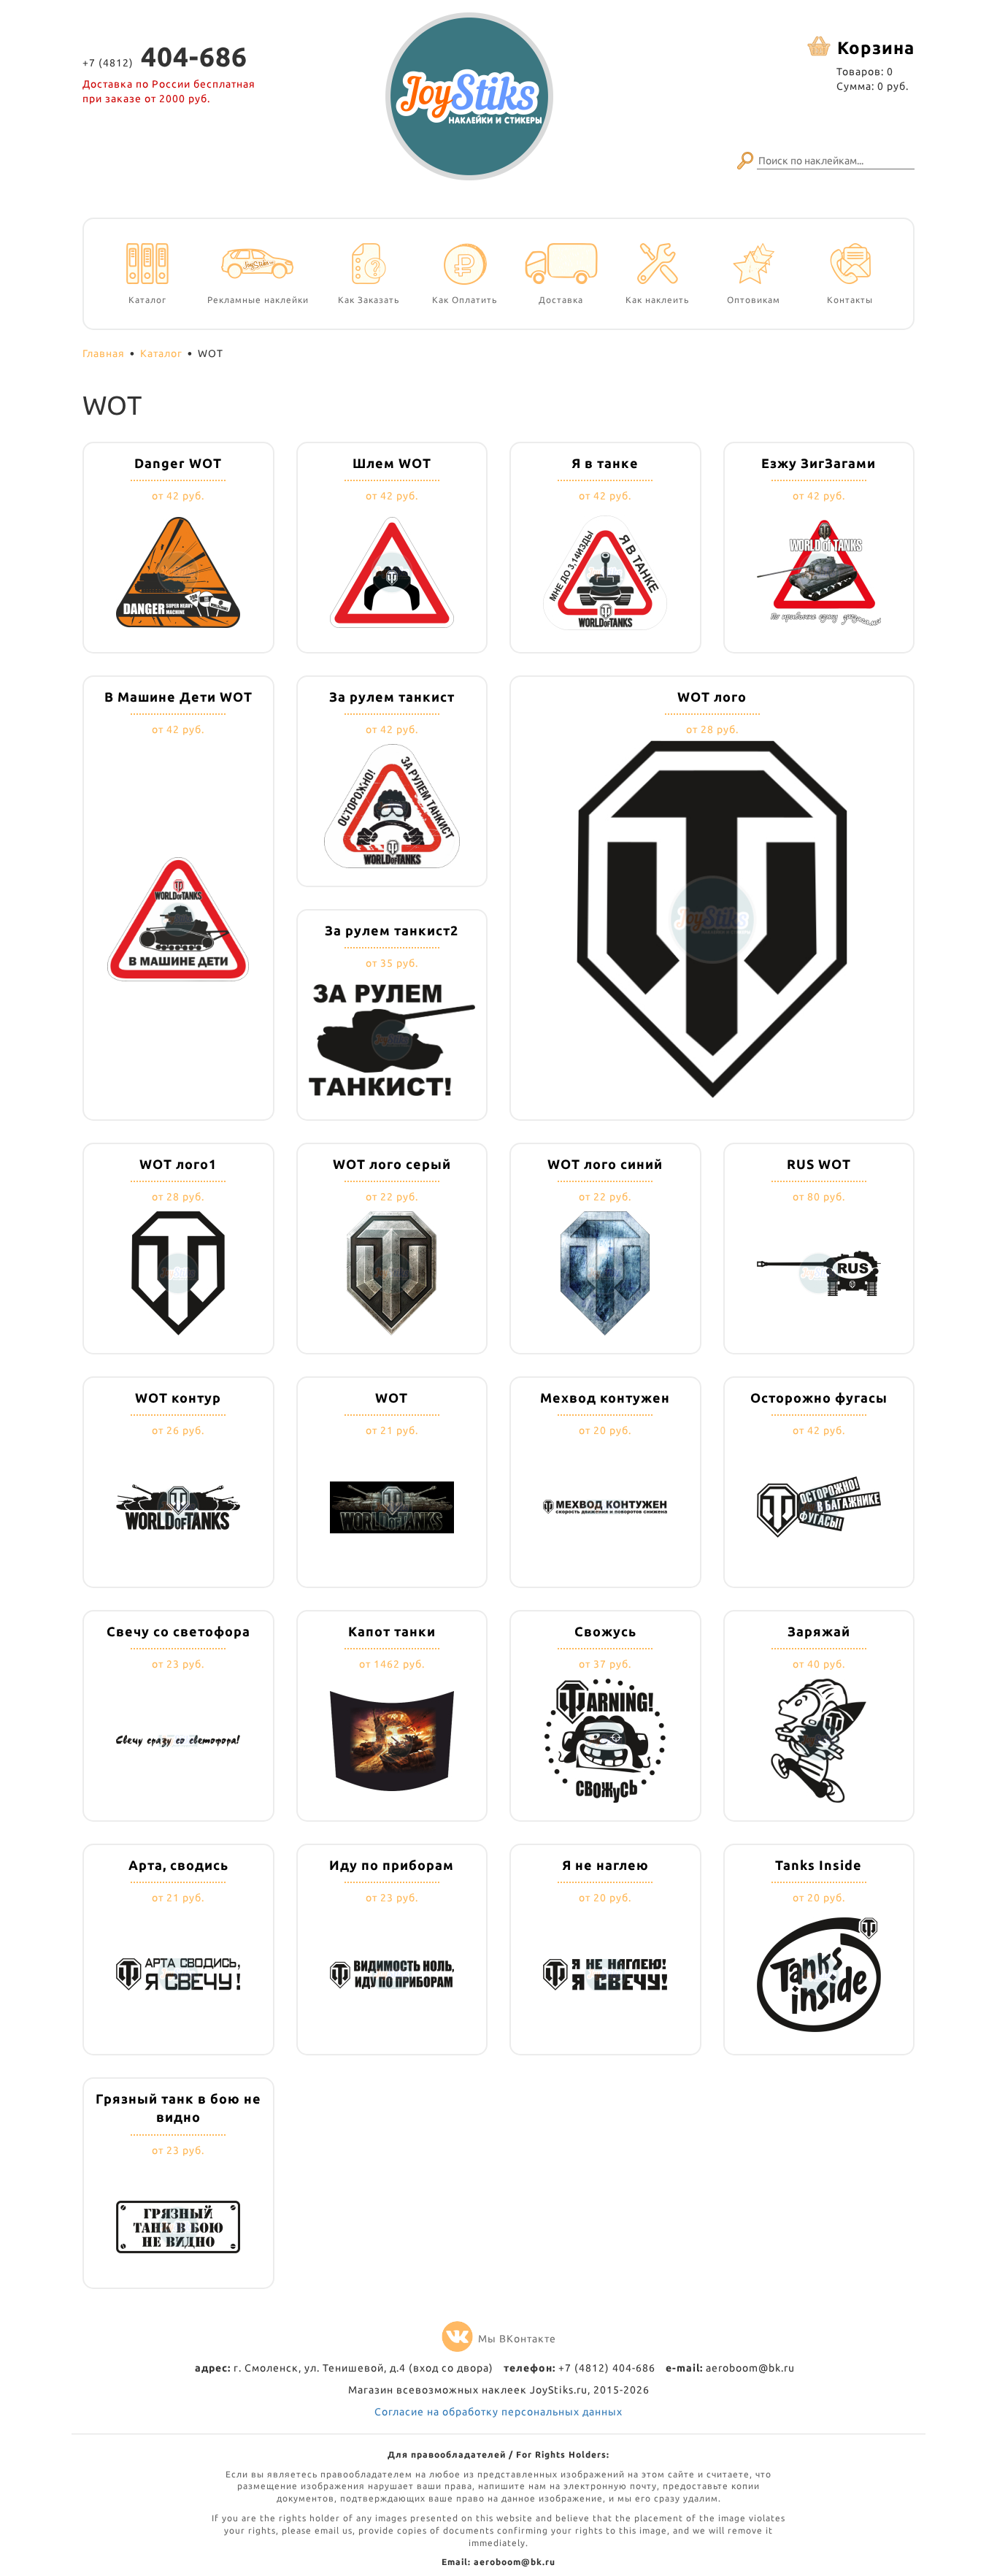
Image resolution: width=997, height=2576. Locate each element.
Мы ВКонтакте (517, 2339)
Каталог (161, 353)
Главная (104, 353)
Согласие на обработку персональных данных (498, 2412)
